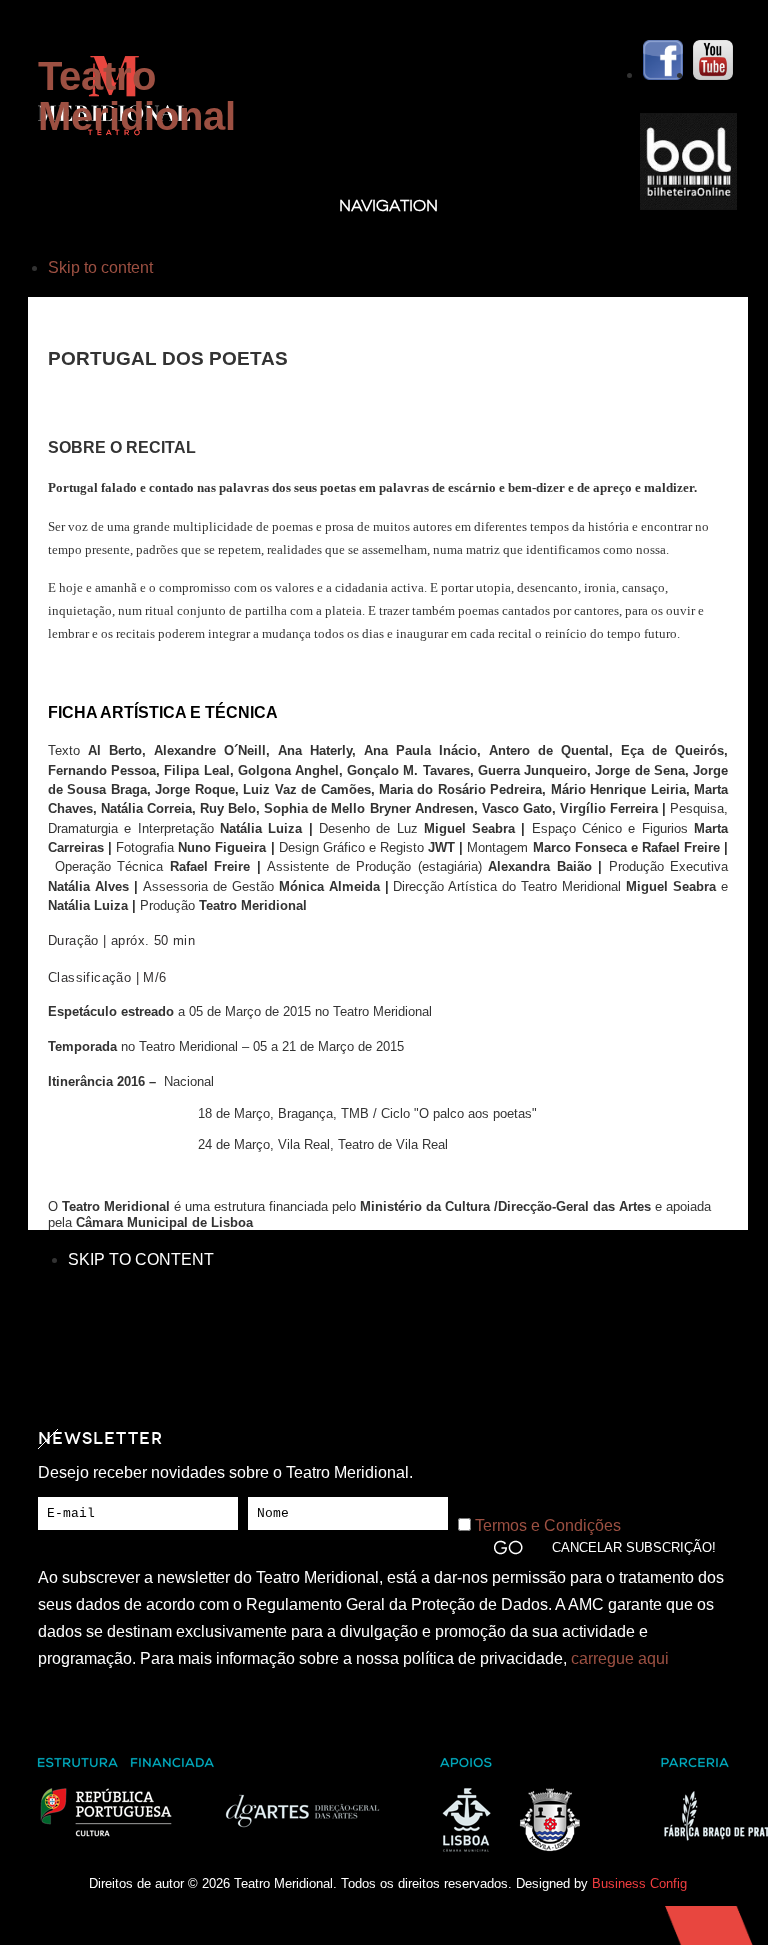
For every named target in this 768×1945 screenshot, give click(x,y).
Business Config (639, 1883)
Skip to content (100, 267)
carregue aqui (620, 1658)
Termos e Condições (548, 1525)
